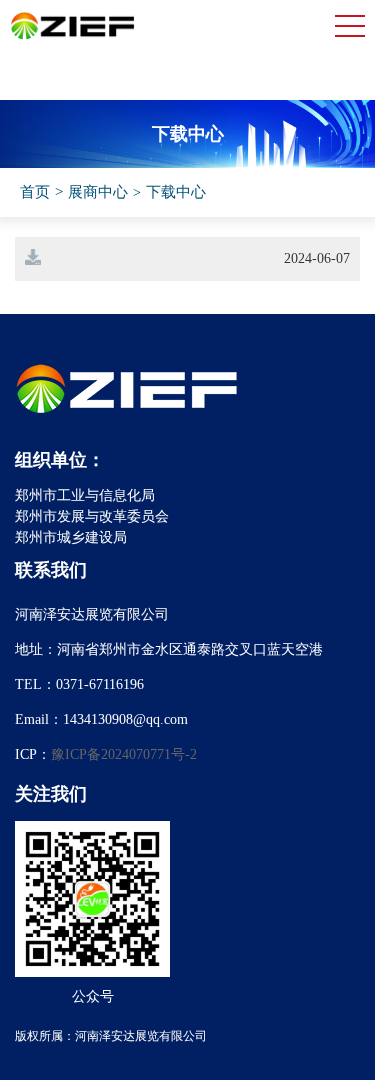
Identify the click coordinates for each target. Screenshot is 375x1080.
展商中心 (98, 192)
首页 (35, 192)
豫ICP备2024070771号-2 (124, 754)
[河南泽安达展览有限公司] (73, 36)
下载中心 (176, 192)
